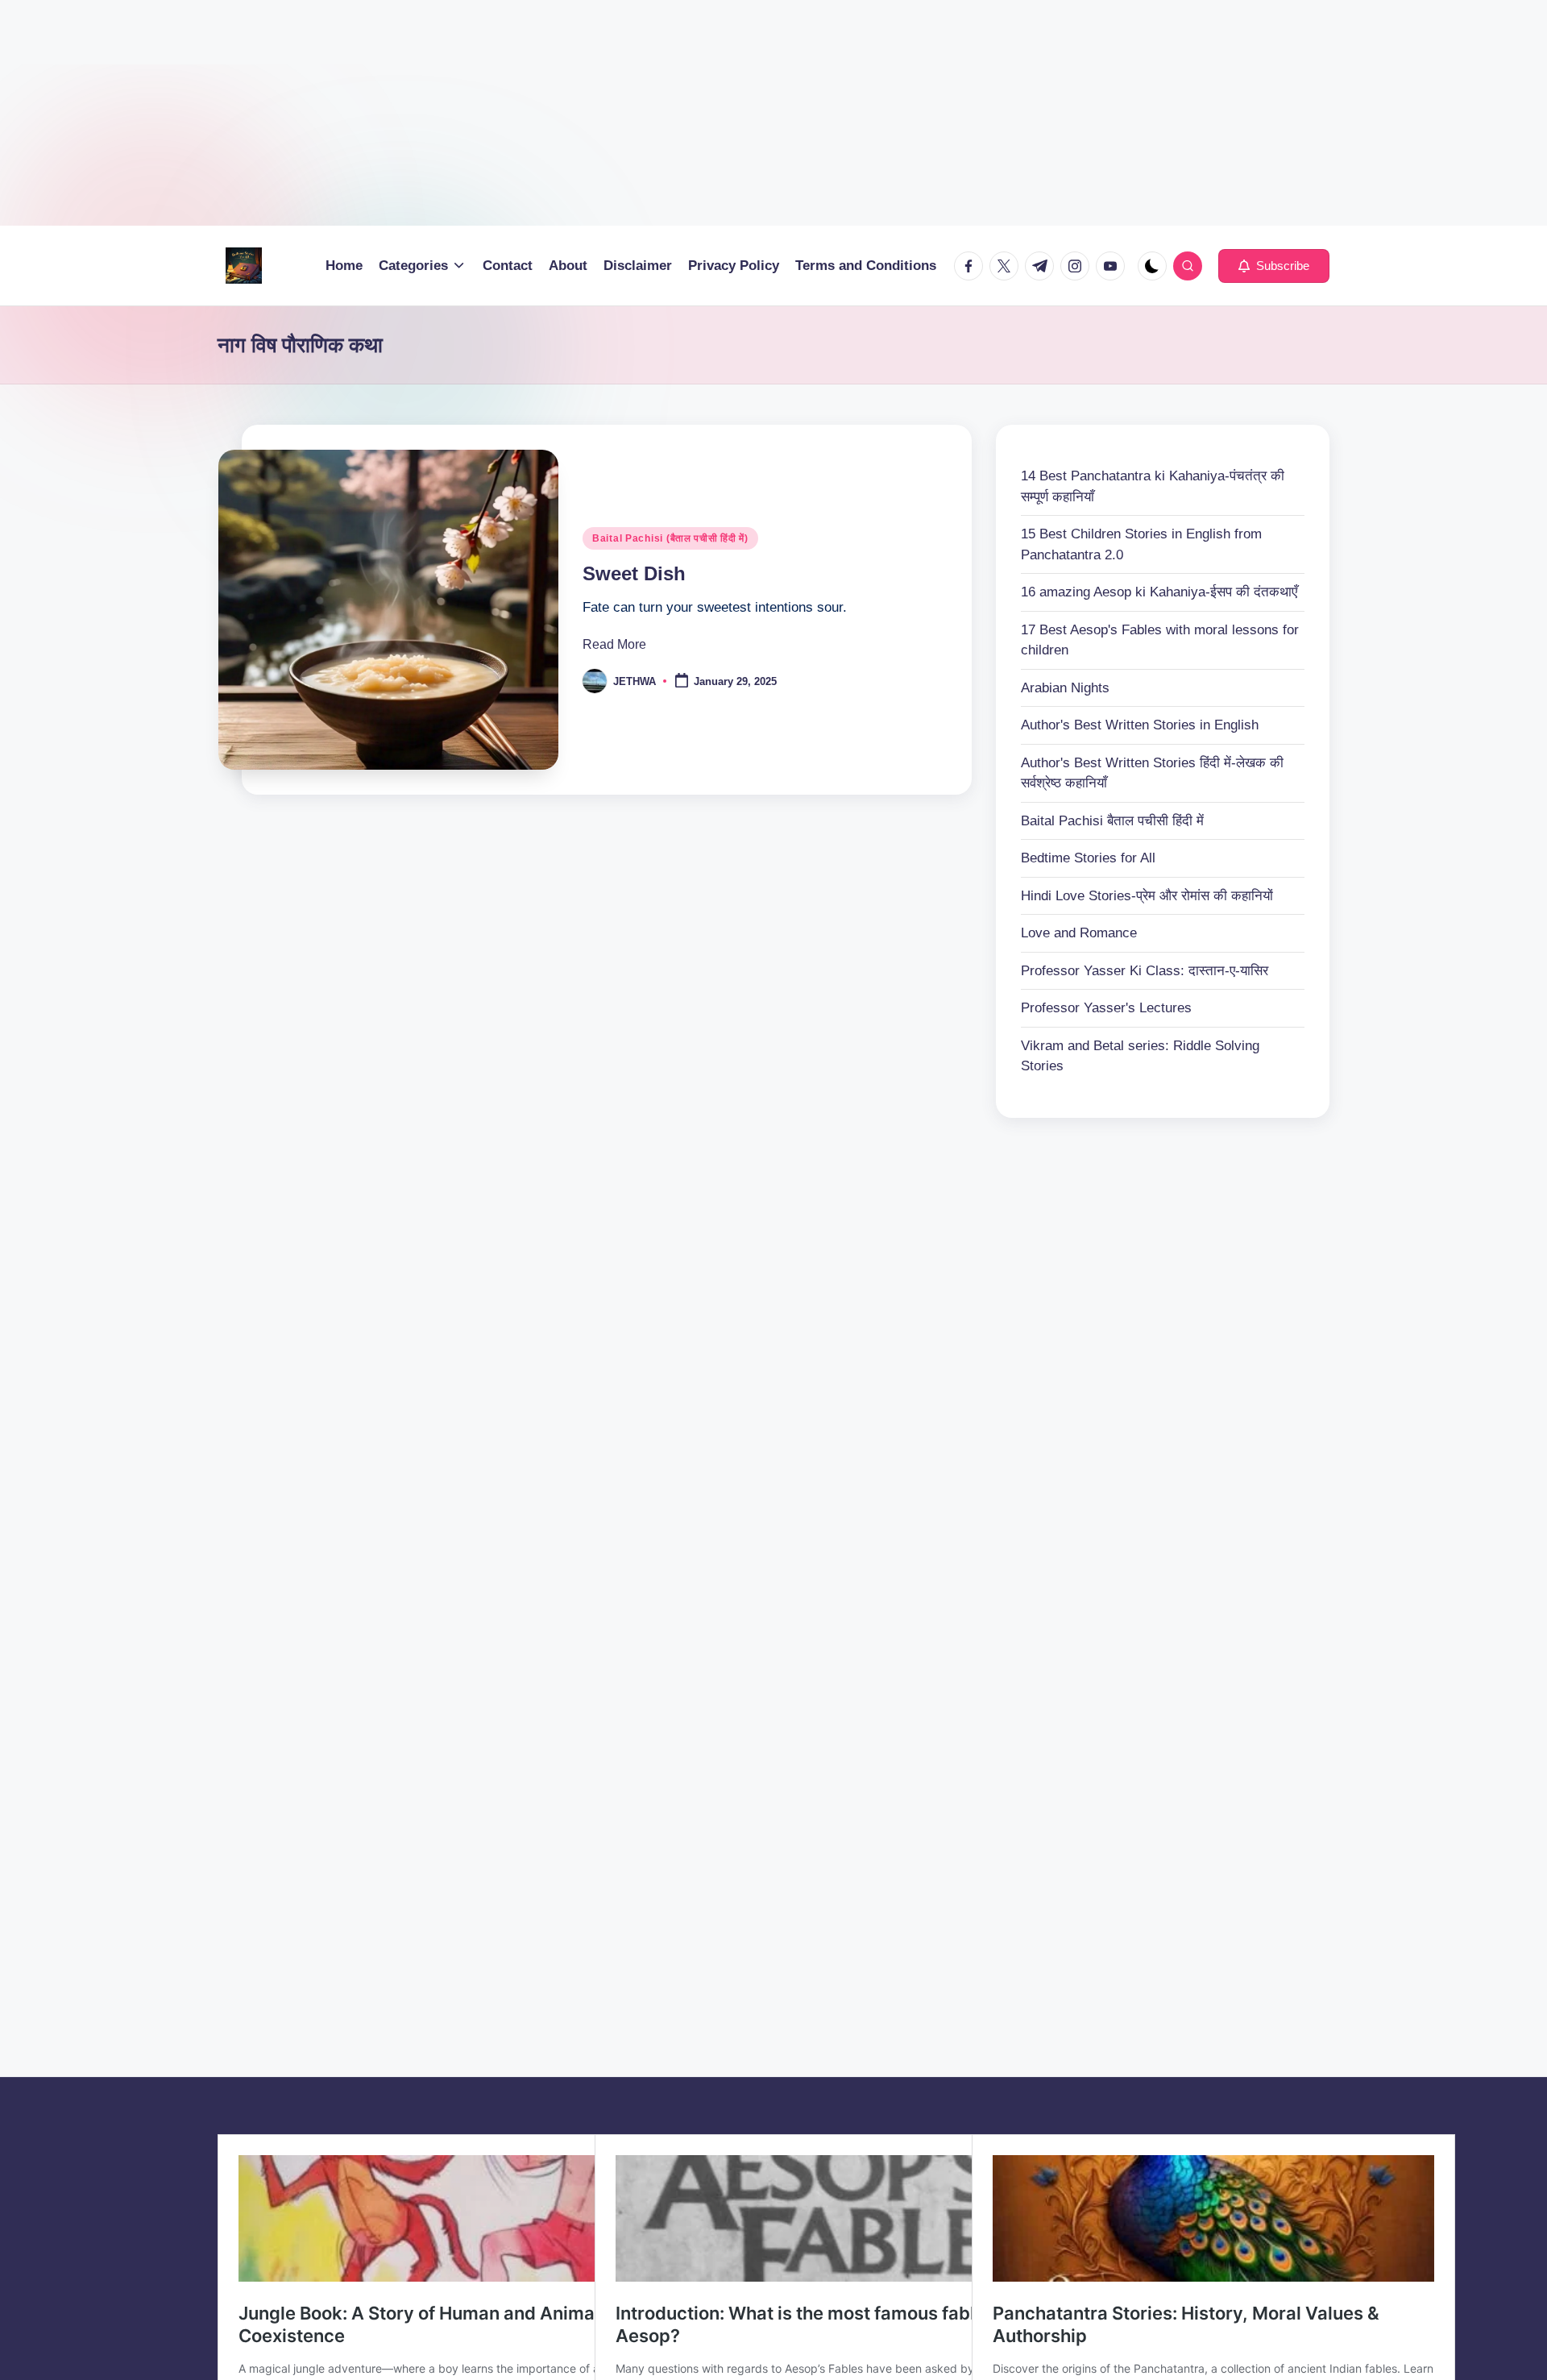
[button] (1274, 266)
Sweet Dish (634, 573)
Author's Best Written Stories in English (1140, 725)
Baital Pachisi (1112, 821)
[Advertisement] (483, 113)
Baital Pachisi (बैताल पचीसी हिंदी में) (670, 538)
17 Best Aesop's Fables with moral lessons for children (1160, 640)
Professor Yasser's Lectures (1106, 1008)
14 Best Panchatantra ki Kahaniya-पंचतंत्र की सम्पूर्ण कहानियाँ (1153, 486)
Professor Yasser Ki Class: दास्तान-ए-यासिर (1145, 971)
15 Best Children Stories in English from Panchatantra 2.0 (1141, 544)
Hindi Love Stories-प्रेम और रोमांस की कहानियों (1147, 896)
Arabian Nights (1065, 688)
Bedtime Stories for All (1088, 858)
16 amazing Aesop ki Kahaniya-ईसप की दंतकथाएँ (1159, 592)
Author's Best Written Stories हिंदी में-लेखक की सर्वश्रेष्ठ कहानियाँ (1152, 773)
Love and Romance (1079, 933)
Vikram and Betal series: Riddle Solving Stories (1140, 1056)
